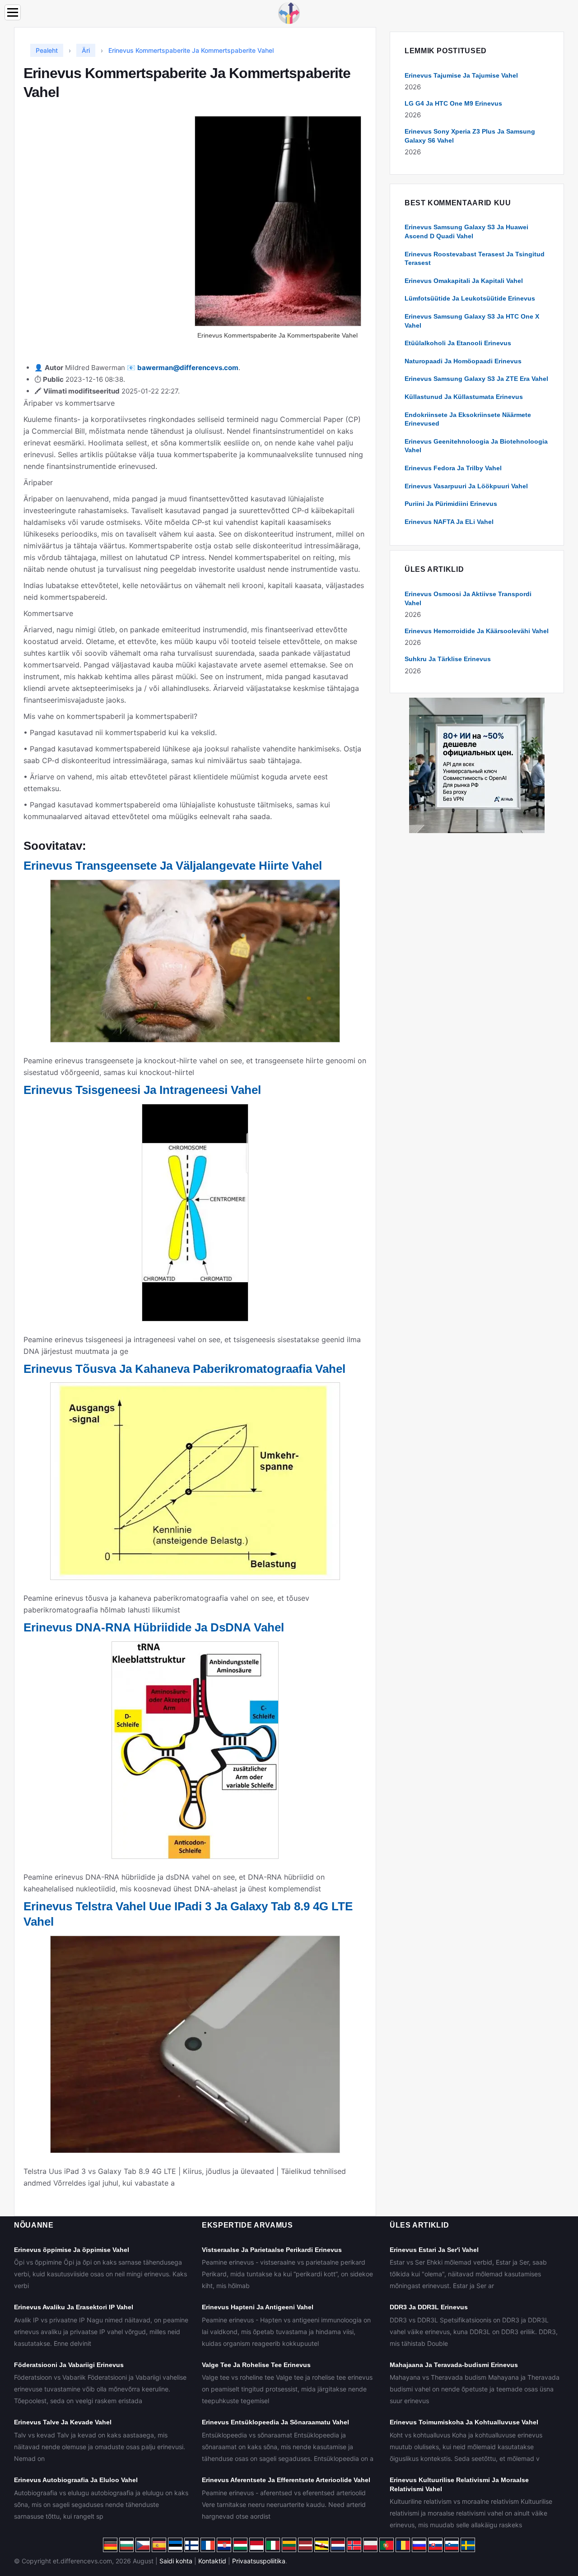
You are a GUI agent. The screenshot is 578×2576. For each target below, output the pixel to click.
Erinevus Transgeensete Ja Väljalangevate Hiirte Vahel (173, 866)
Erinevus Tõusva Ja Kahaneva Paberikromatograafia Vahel (184, 1369)
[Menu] (13, 12)
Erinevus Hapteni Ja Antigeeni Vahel (258, 2307)
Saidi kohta (176, 2561)
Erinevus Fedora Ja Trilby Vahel (453, 468)
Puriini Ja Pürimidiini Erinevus (451, 504)
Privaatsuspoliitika (259, 2561)
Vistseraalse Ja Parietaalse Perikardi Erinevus (272, 2250)
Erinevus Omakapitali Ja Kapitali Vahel (464, 281)
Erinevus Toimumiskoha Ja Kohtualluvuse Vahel (464, 2422)
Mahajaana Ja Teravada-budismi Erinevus (454, 2365)
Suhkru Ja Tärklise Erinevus (448, 659)
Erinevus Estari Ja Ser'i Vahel (434, 2250)
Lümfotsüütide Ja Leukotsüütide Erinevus (470, 298)
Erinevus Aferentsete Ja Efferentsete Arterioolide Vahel (286, 2480)
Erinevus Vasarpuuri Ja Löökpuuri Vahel (466, 486)
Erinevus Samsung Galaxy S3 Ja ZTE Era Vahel (476, 379)
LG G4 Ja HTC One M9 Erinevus (453, 103)
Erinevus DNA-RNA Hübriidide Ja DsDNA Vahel (154, 1627)
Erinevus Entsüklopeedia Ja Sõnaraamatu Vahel (275, 2422)
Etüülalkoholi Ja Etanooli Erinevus (458, 343)
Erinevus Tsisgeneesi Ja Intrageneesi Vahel (142, 1090)
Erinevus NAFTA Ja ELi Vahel (449, 522)
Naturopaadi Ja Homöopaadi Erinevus (463, 361)
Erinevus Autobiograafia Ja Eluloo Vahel (76, 2480)
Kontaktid (212, 2561)
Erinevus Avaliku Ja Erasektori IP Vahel (74, 2307)
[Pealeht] (289, 12)
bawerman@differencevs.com (188, 368)
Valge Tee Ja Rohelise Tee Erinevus (256, 2365)
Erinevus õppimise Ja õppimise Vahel (72, 2250)
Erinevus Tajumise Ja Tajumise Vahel (461, 75)
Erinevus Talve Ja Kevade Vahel (63, 2422)
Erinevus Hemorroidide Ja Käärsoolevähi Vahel (477, 631)
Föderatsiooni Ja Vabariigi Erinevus (69, 2365)
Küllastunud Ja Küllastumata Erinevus (464, 397)
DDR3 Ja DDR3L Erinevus (429, 2307)
